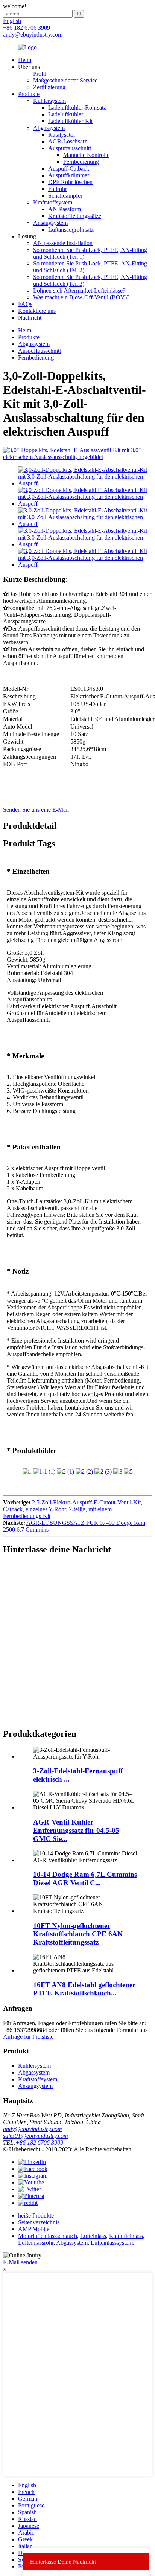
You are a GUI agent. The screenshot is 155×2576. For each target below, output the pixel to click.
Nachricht (30, 318)
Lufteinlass (93, 2236)
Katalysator (62, 135)
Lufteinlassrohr (36, 2243)
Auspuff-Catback (69, 168)
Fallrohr (58, 189)
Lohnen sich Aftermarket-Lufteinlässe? (79, 290)
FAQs (25, 304)
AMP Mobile (34, 2229)
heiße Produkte (36, 2216)
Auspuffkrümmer (69, 175)
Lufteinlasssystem (112, 2243)
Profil (40, 74)
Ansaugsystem (50, 223)
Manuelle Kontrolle (86, 155)
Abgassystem (49, 128)
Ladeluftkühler (66, 114)
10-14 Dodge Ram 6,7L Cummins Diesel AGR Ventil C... (85, 1879)
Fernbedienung (81, 162)
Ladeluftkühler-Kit (70, 121)
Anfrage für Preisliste (28, 2037)
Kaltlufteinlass (126, 2236)
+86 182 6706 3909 (39, 2142)
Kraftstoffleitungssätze (75, 216)
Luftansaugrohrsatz (71, 229)
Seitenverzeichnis (39, 2222)
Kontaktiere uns (37, 311)
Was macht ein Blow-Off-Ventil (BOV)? (81, 297)
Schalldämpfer (65, 196)
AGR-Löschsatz (68, 141)
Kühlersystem (49, 101)
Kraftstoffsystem (53, 202)
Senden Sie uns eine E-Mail (36, 810)
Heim (25, 60)
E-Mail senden (20, 2262)
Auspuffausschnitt (70, 148)
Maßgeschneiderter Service (65, 80)
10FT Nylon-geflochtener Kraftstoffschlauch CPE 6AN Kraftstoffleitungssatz (78, 1934)
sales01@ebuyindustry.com (36, 2136)
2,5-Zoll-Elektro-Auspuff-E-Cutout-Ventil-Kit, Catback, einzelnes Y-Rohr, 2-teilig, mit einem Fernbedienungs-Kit (73, 1509)
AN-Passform (65, 209)
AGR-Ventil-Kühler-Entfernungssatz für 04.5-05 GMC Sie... (76, 1830)
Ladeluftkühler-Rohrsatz (77, 107)
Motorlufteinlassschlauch (48, 2236)
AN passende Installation (63, 243)
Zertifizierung (49, 87)
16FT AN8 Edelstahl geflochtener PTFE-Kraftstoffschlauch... (84, 1989)
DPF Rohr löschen (70, 182)
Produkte (29, 94)
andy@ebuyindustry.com (33, 2129)
